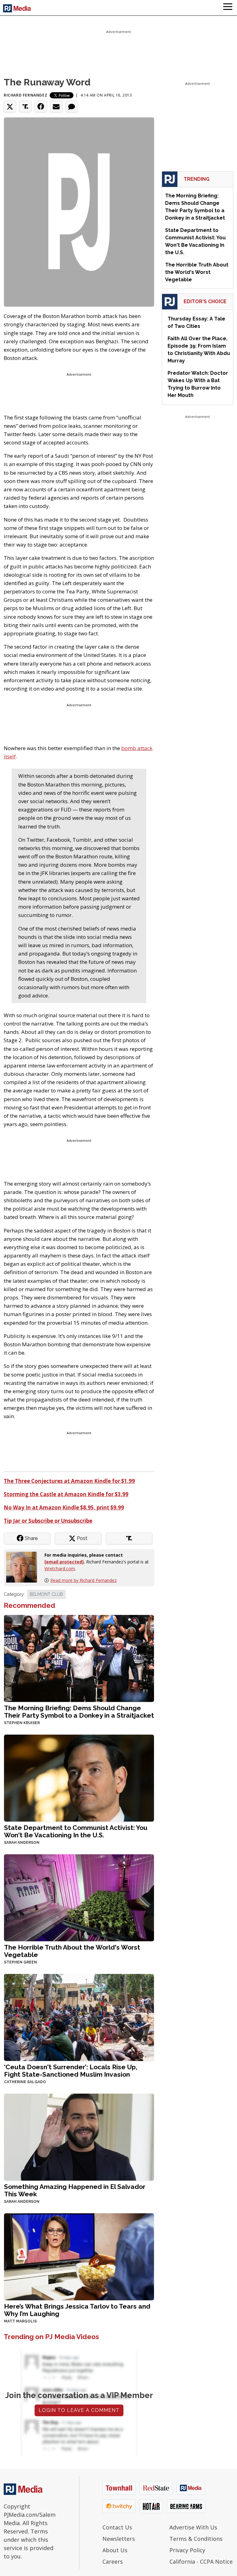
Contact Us (117, 2527)
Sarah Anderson (22, 1843)
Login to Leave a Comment (79, 2410)
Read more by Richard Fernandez (83, 1580)
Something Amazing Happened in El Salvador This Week (75, 2190)
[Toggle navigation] (228, 8)
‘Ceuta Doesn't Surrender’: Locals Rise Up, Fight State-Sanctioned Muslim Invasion (71, 2071)
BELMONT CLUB (46, 1594)
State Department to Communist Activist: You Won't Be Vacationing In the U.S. (76, 1831)
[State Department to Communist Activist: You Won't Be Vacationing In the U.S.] (79, 1777)
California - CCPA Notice (201, 2562)
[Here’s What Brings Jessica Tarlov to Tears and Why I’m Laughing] (79, 2256)
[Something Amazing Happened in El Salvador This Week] (79, 2136)
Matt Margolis (20, 2321)
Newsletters (119, 2539)
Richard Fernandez (25, 95)
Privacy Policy (187, 2550)
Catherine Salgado (25, 2082)
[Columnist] (24, 1566)
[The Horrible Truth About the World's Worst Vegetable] (79, 1897)
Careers (113, 2562)
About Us (115, 2550)
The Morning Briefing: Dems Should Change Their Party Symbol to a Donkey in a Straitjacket (79, 1712)
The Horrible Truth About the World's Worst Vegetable (72, 1951)
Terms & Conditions (196, 2539)
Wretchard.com (60, 1569)
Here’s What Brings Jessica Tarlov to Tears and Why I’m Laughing (77, 2310)
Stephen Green (21, 1962)
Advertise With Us (193, 2527)
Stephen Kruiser (22, 1723)
